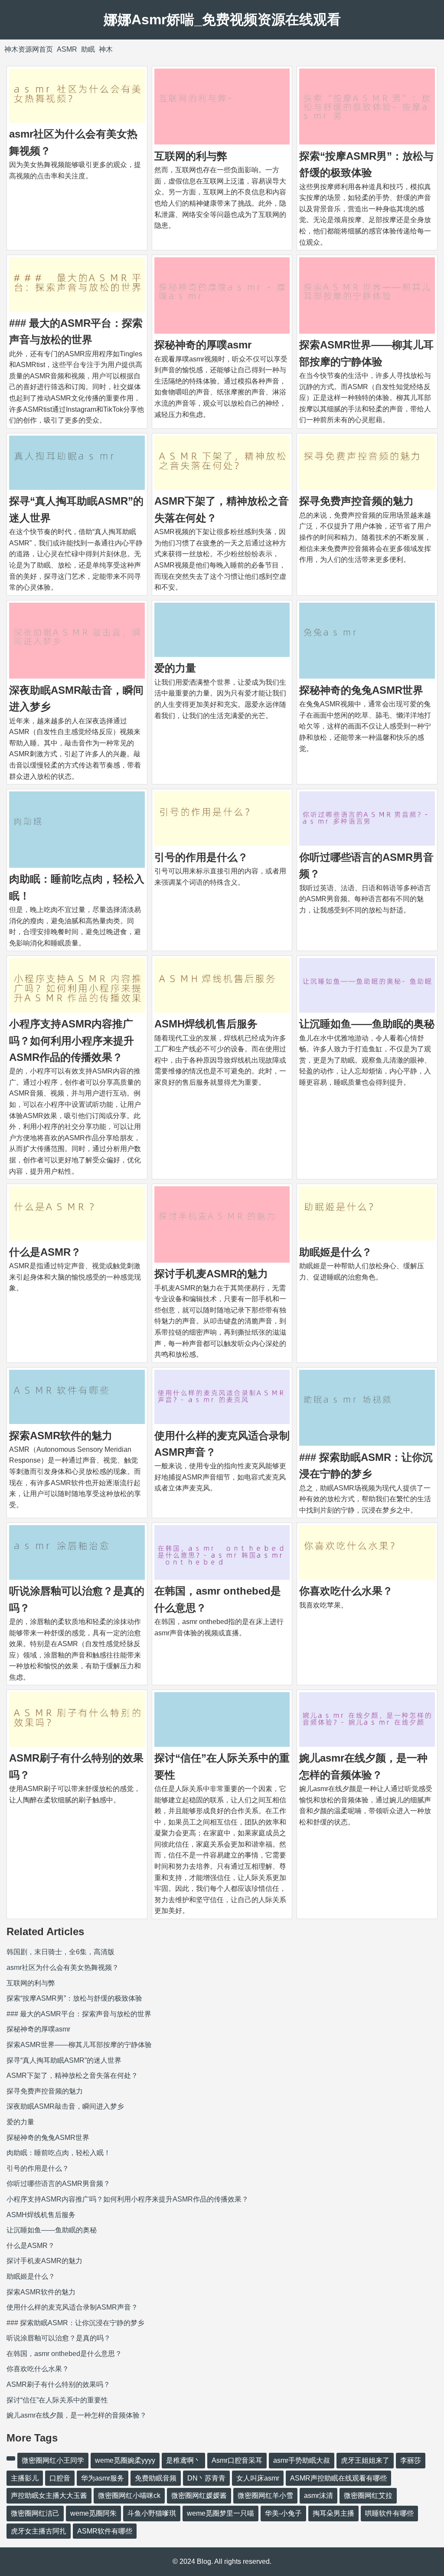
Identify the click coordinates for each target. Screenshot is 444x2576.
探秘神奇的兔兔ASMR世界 (361, 690)
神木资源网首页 (29, 49)
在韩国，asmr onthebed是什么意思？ (64, 2354)
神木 (106, 49)
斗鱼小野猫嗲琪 (152, 2513)
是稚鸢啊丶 (183, 2460)
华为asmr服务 (103, 2478)
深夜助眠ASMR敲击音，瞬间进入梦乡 (65, 2106)
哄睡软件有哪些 (389, 2513)
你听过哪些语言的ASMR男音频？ (58, 2184)
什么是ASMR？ (45, 1252)
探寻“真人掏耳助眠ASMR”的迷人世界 (64, 2060)
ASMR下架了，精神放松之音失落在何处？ (72, 2076)
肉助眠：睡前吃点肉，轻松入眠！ (59, 2153)
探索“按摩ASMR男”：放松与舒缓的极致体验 (74, 1998)
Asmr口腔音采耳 (237, 2460)
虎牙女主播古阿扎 (39, 2531)
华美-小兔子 (283, 2513)
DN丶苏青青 (206, 2478)
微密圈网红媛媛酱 (199, 2496)
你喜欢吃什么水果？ (346, 1591)
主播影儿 (25, 2478)
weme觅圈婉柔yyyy (125, 2460)
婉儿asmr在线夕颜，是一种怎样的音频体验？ (77, 2415)
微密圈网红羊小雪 (265, 2496)
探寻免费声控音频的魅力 (356, 501)
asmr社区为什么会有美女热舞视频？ (63, 1967)
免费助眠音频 (156, 2478)
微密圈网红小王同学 (53, 2460)
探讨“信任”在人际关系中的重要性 (57, 2400)
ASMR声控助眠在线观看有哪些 (338, 2478)
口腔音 (60, 2478)
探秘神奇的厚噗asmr (203, 345)
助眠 (88, 49)
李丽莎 (411, 2460)
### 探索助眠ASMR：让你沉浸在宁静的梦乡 (75, 2323)
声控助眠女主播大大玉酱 (49, 2496)
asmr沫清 (318, 2496)
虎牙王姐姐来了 (365, 2460)
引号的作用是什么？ (201, 857)
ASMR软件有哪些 (105, 2531)
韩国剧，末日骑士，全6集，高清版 (60, 1952)
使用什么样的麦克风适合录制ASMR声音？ (72, 2307)
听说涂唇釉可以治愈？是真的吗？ (59, 2338)
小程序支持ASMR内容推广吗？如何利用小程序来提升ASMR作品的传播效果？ (72, 1040)
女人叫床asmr (258, 2478)
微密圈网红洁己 (35, 2513)
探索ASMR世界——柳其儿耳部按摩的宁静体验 (79, 2045)
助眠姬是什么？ (336, 1252)
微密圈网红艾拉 (368, 2496)
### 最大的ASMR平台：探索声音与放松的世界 (79, 2014)
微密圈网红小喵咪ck (129, 2496)
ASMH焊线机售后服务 (206, 1024)
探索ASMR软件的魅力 (61, 1436)
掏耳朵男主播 (333, 2513)
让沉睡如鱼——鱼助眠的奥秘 (367, 1024)
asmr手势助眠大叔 (302, 2460)
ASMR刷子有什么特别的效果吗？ (58, 2384)
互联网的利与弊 (191, 156)
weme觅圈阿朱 (93, 2513)
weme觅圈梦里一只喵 (220, 2513)
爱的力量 (175, 668)
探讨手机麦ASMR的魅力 (211, 1274)
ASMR (67, 49)
